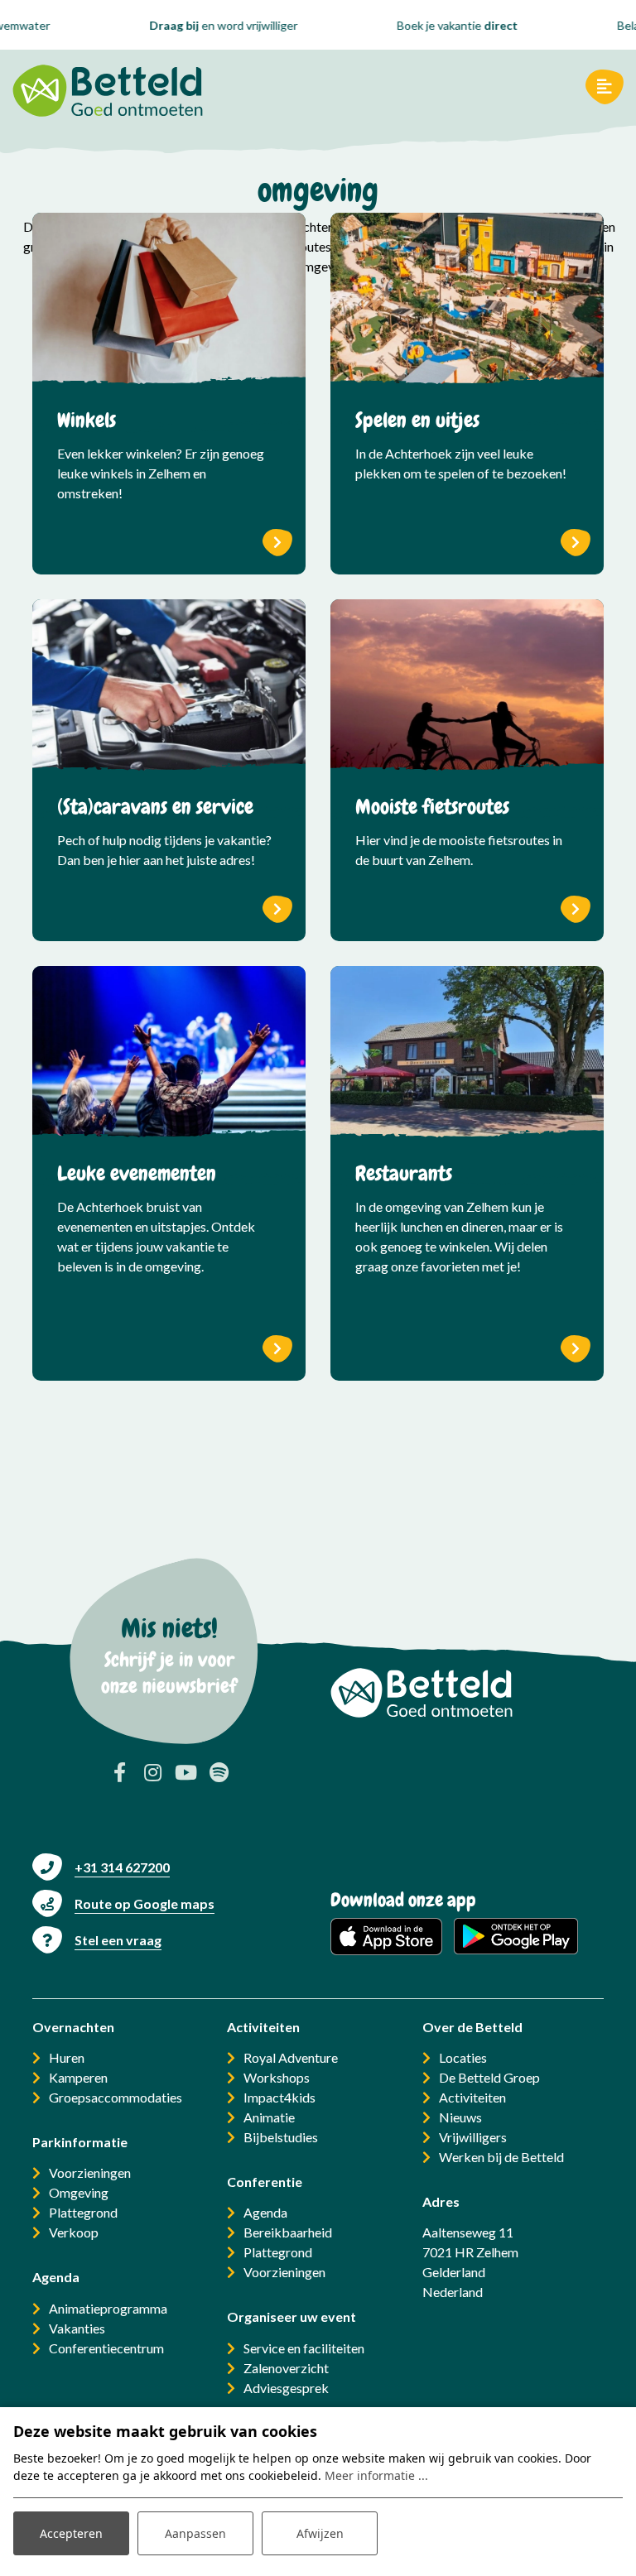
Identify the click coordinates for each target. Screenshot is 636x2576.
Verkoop (74, 2232)
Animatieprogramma (108, 2308)
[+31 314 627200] (101, 1867)
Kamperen (78, 2077)
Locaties (463, 2057)
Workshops (277, 2077)
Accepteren (71, 2533)
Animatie (269, 2117)
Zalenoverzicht (286, 2368)
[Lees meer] (169, 302)
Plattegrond (83, 2212)
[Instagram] (152, 1772)
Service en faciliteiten (304, 2348)
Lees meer (277, 543)
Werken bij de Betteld (501, 2157)
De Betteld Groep (489, 2077)
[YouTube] (185, 1772)
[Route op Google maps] (123, 1903)
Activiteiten (472, 2097)
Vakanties (77, 2328)
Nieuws (460, 2117)
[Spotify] (219, 1772)
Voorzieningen (90, 2172)
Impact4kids (279, 2097)
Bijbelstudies (281, 2137)
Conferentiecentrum (106, 2348)
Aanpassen (195, 2533)
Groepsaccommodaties (116, 2097)
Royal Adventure (291, 2057)
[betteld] (108, 87)
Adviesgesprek (286, 2388)
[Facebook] (119, 1772)
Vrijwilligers (473, 2137)
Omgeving (79, 2192)
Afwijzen (320, 2533)
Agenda (265, 2212)
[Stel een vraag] (97, 1940)
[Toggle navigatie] (605, 87)
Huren (67, 2057)
